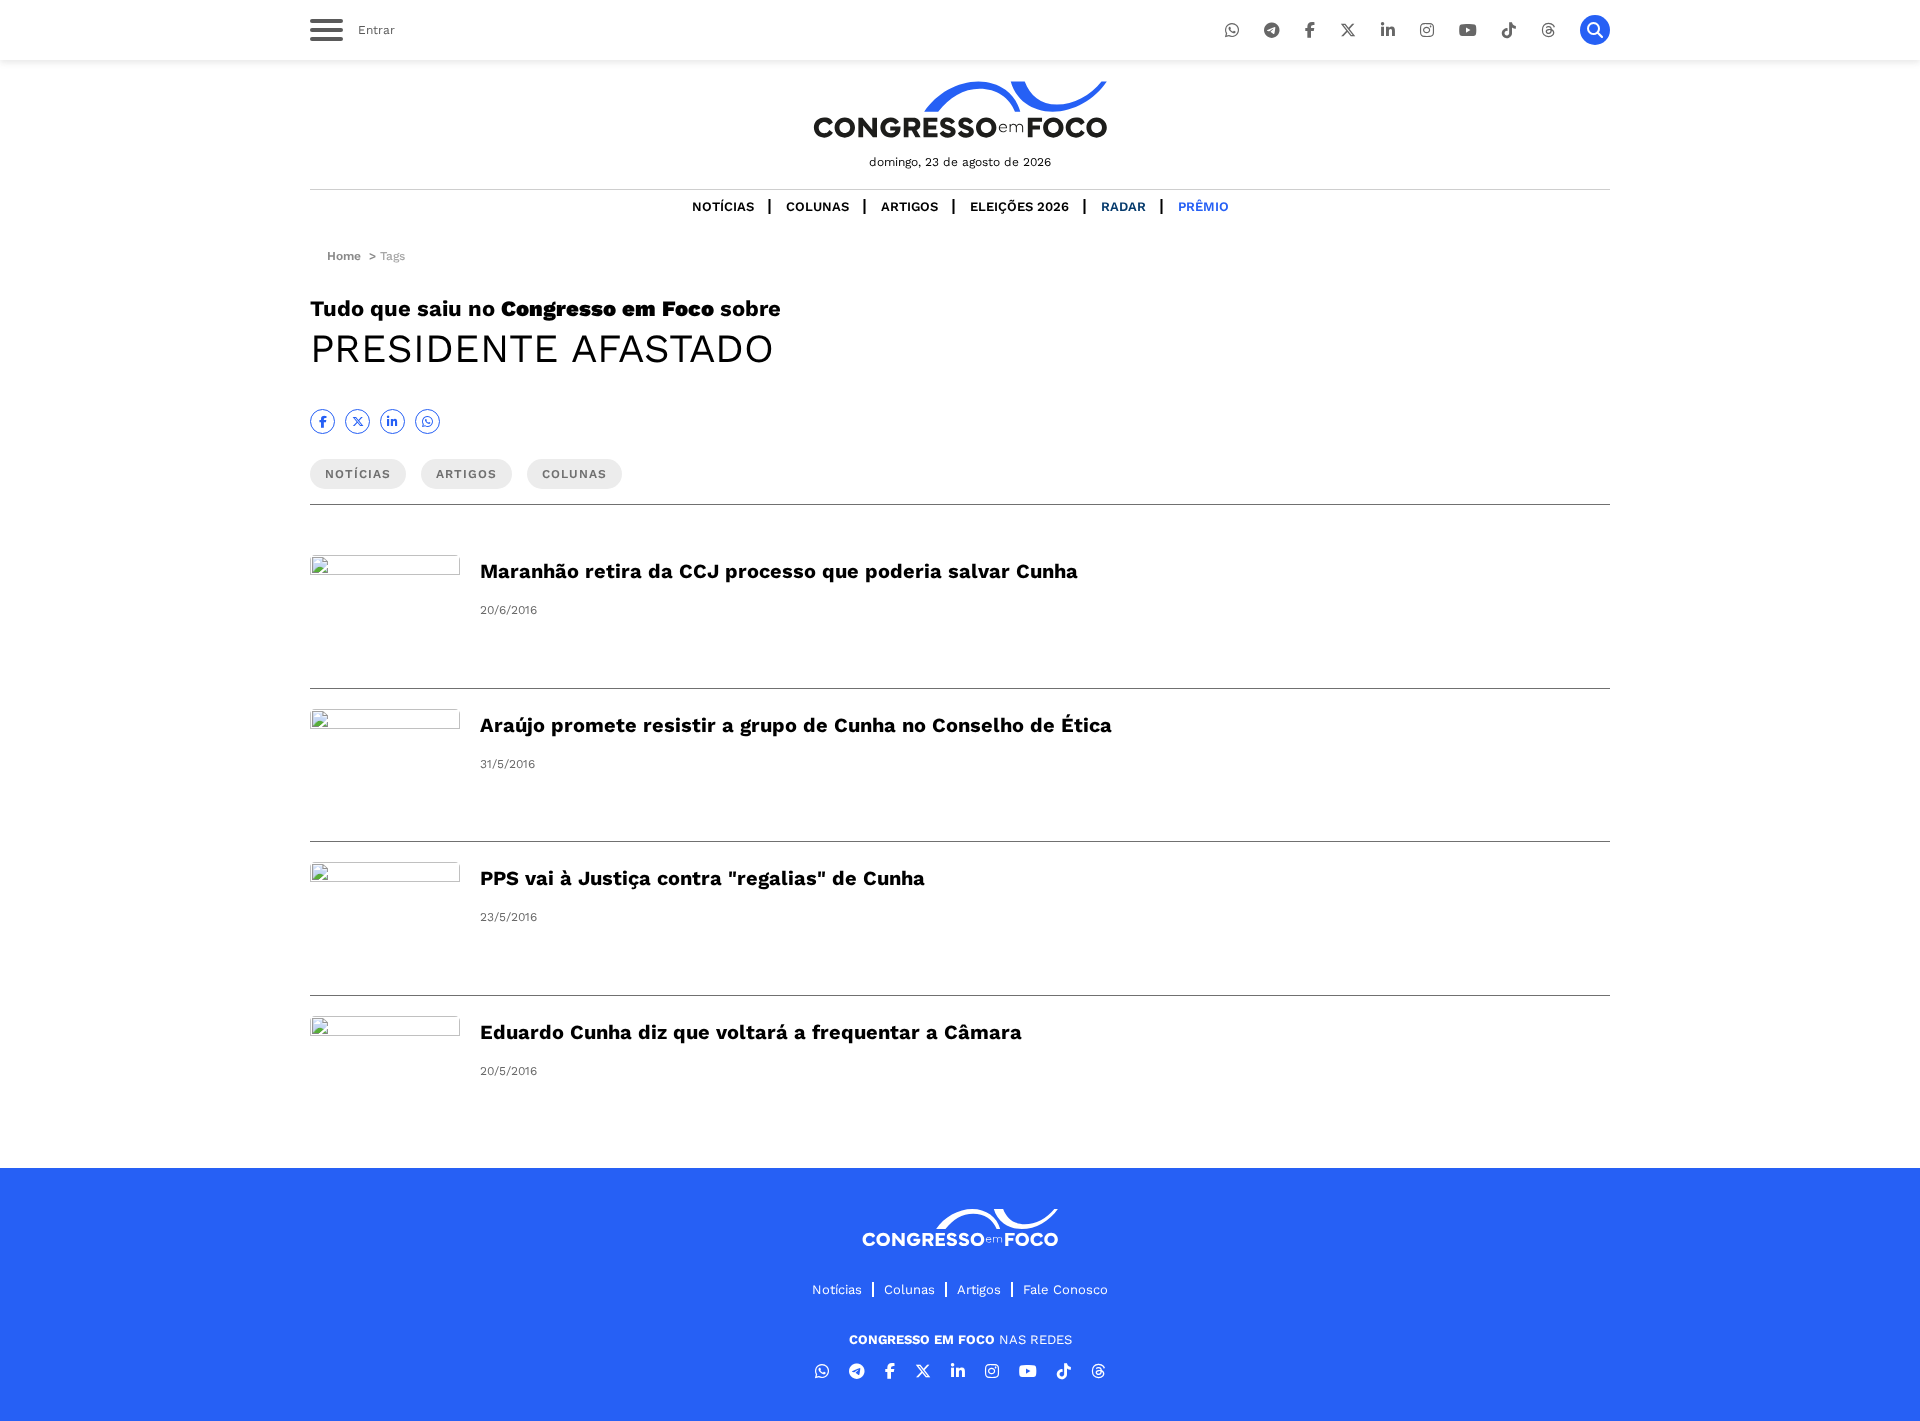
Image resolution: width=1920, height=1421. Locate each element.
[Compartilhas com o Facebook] (322, 421)
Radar (1123, 206)
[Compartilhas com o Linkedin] (392, 421)
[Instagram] (1427, 30)
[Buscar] (1595, 30)
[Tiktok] (1509, 30)
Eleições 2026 (1019, 206)
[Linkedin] (1388, 30)
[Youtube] (1468, 30)
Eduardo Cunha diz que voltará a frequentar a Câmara (751, 1032)
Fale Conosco (1065, 1289)
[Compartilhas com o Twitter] (357, 421)
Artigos (909, 206)
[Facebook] (1310, 30)
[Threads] (1548, 30)
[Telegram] (1272, 30)
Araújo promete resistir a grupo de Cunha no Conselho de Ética (796, 725)
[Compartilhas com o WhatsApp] (427, 421)
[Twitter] (1348, 30)
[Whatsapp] (1232, 30)
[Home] (960, 109)
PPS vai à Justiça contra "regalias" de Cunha (702, 878)
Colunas (817, 206)
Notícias (723, 206)
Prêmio (1203, 206)
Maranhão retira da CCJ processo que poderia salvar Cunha (779, 571)
